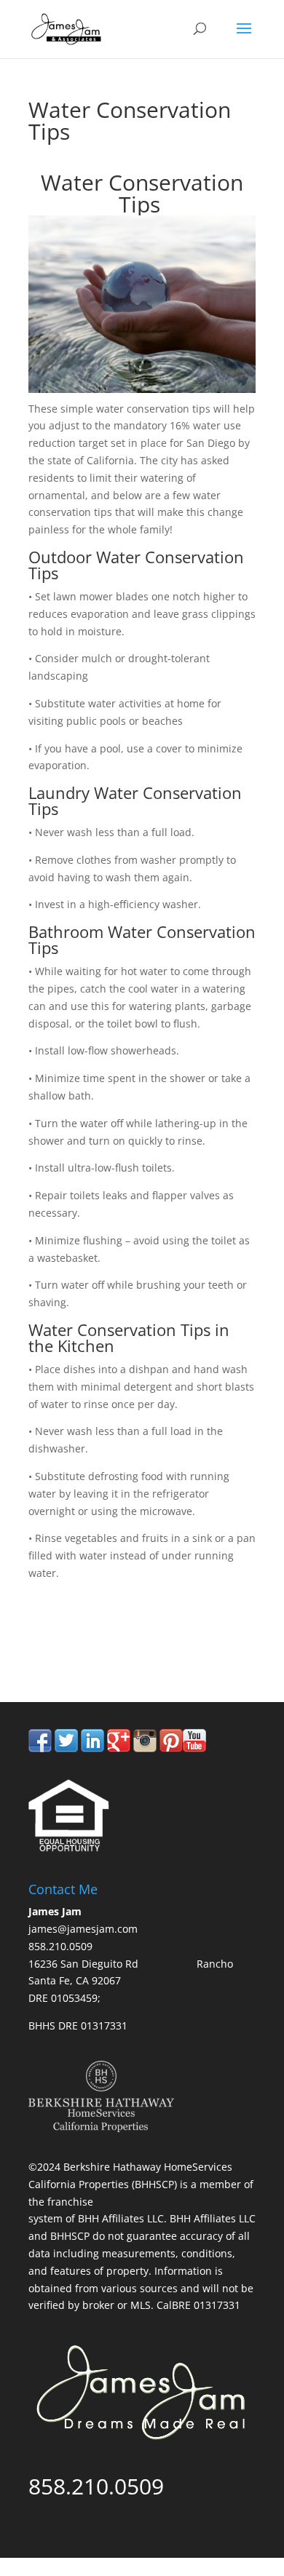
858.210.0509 (96, 1641)
